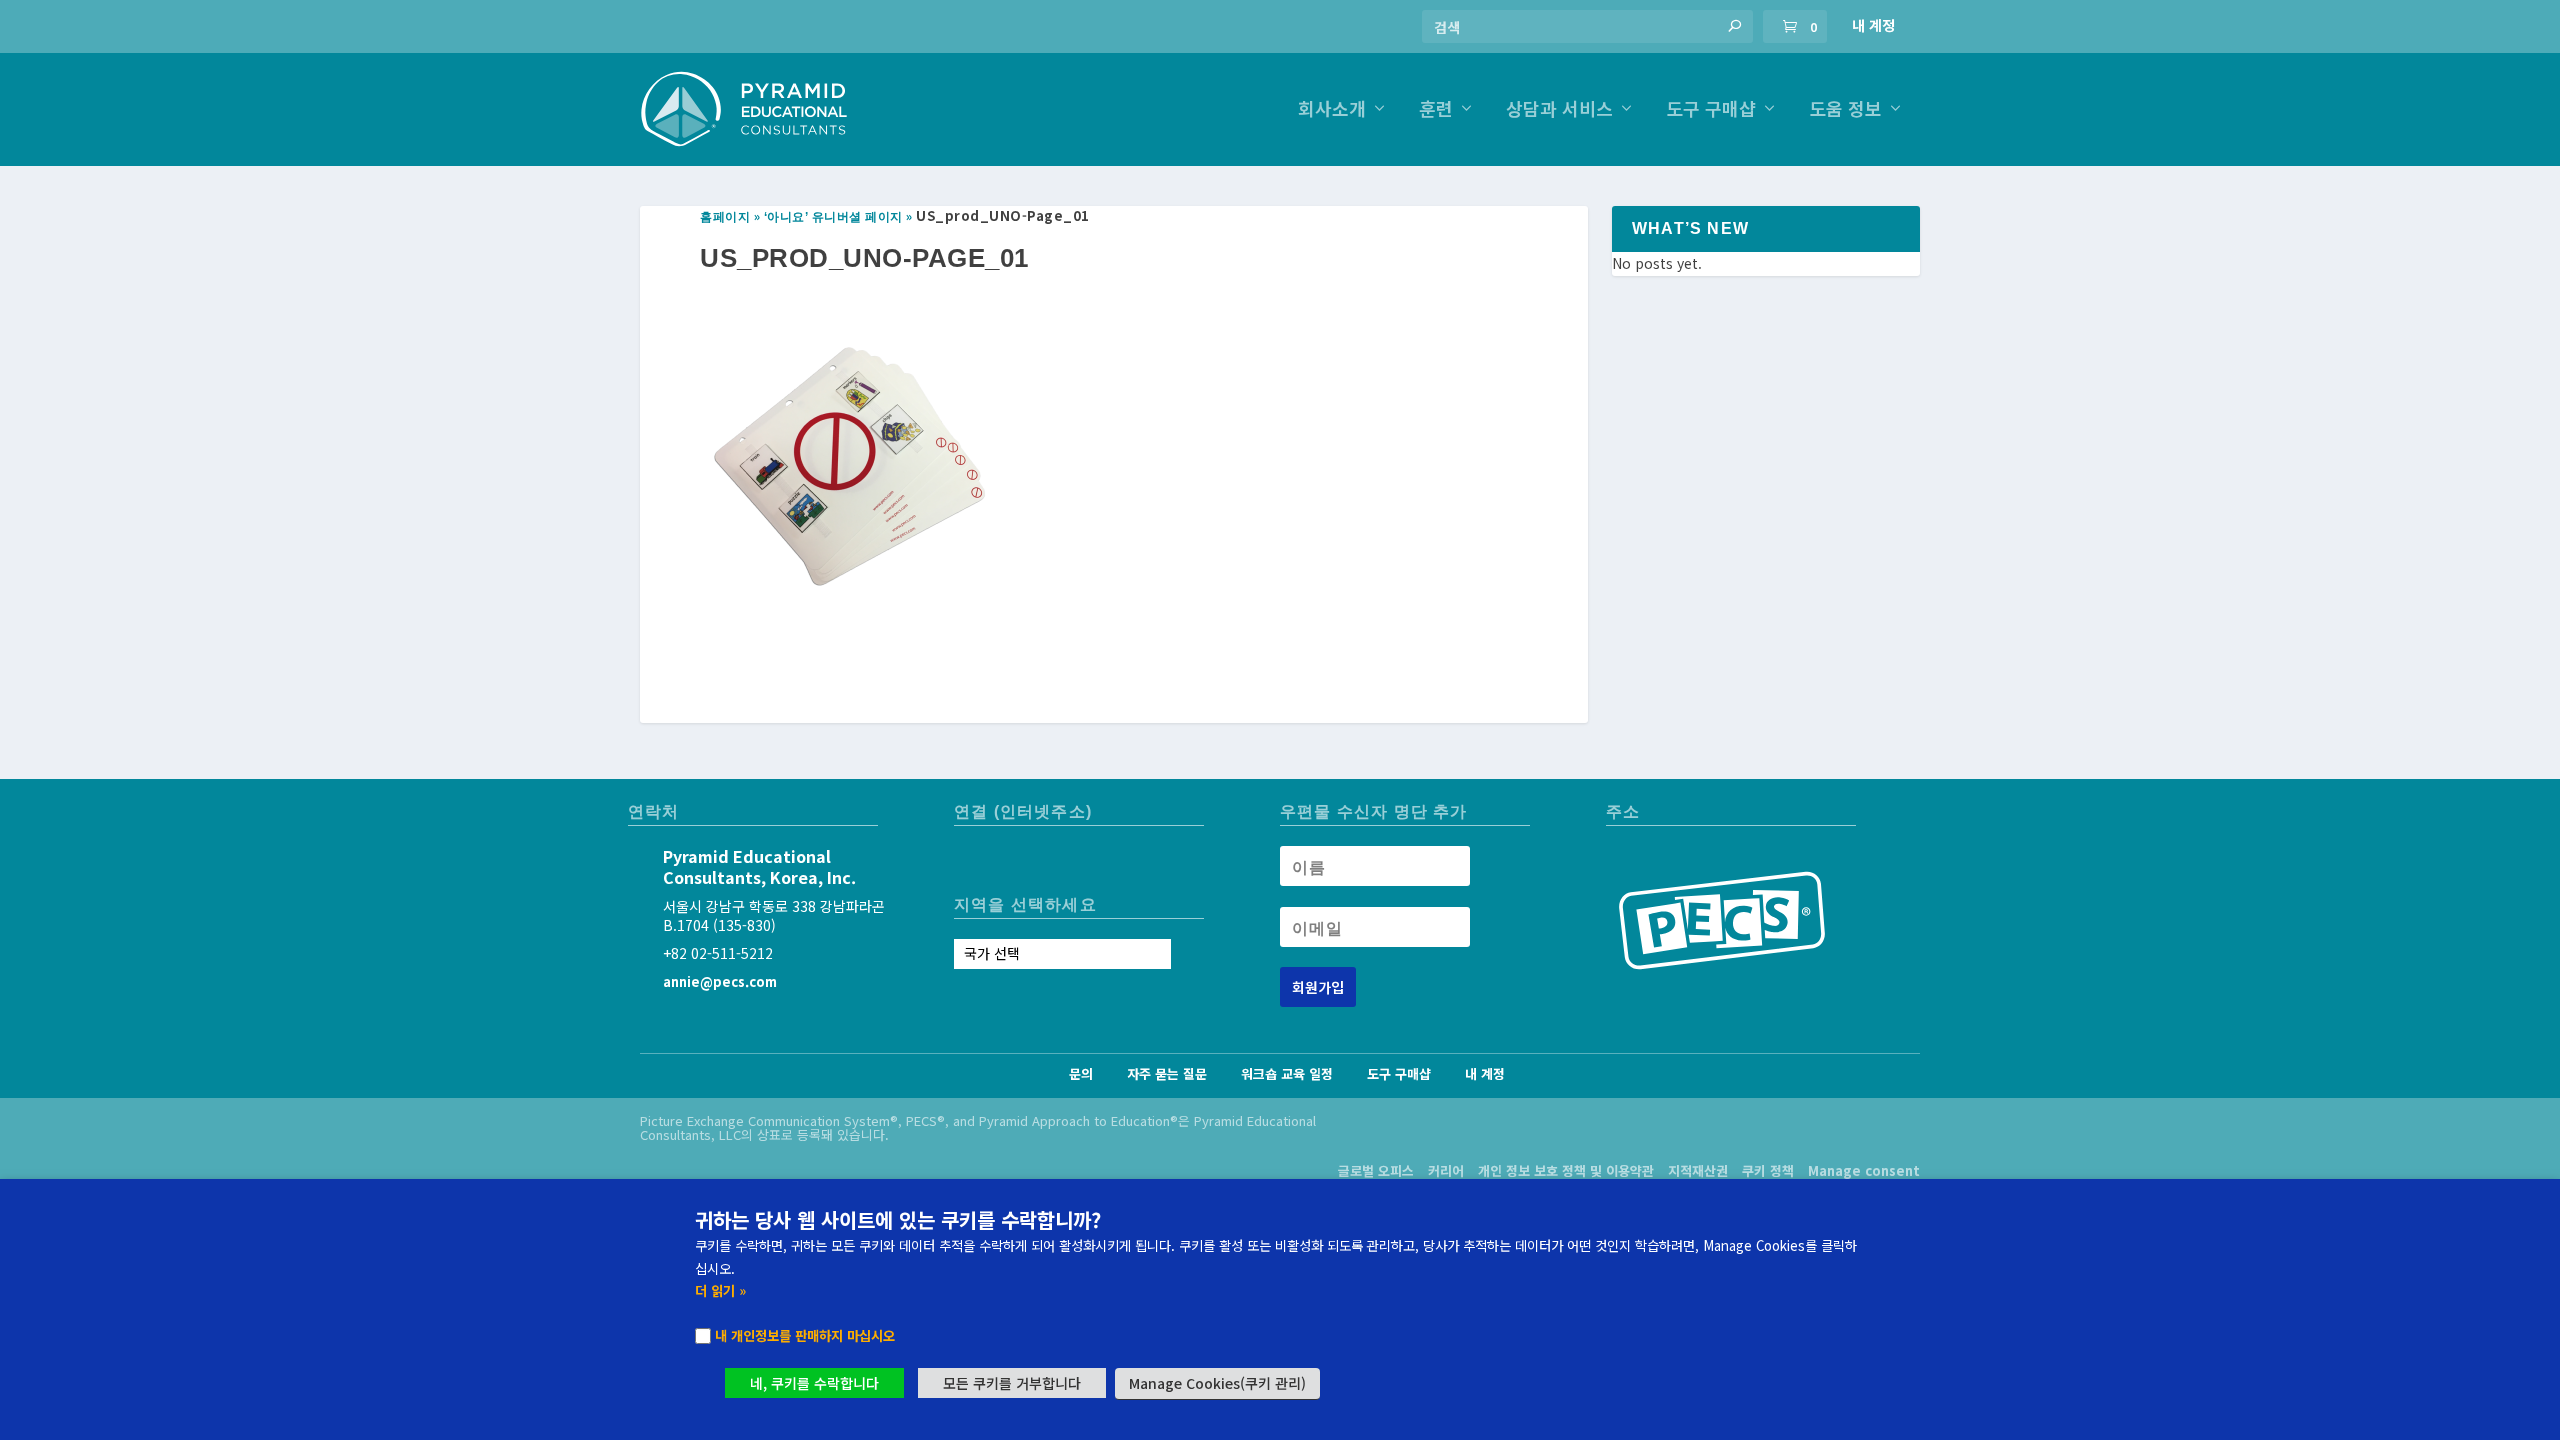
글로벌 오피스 (1376, 1170)
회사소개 (1332, 110)
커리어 (1446, 1170)
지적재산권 (1698, 1170)
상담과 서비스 (1559, 110)
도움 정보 (1845, 110)
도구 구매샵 (1711, 110)
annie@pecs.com (720, 981)
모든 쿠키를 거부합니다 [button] (1012, 1383)
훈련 (1436, 110)
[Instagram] (970, 861)
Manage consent (1864, 1170)
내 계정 (1873, 25)
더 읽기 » (720, 1290)
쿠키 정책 (1768, 1170)
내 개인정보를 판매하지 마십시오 (805, 1335)
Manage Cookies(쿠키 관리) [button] (1217, 1383)
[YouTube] (1007, 861)
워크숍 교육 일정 (1287, 1073)
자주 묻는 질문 (1167, 1073)
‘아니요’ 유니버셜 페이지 (833, 217)
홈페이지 (725, 217)
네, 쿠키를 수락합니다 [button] (814, 1383)
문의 (1081, 1073)
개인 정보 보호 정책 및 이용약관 (1566, 1170)
